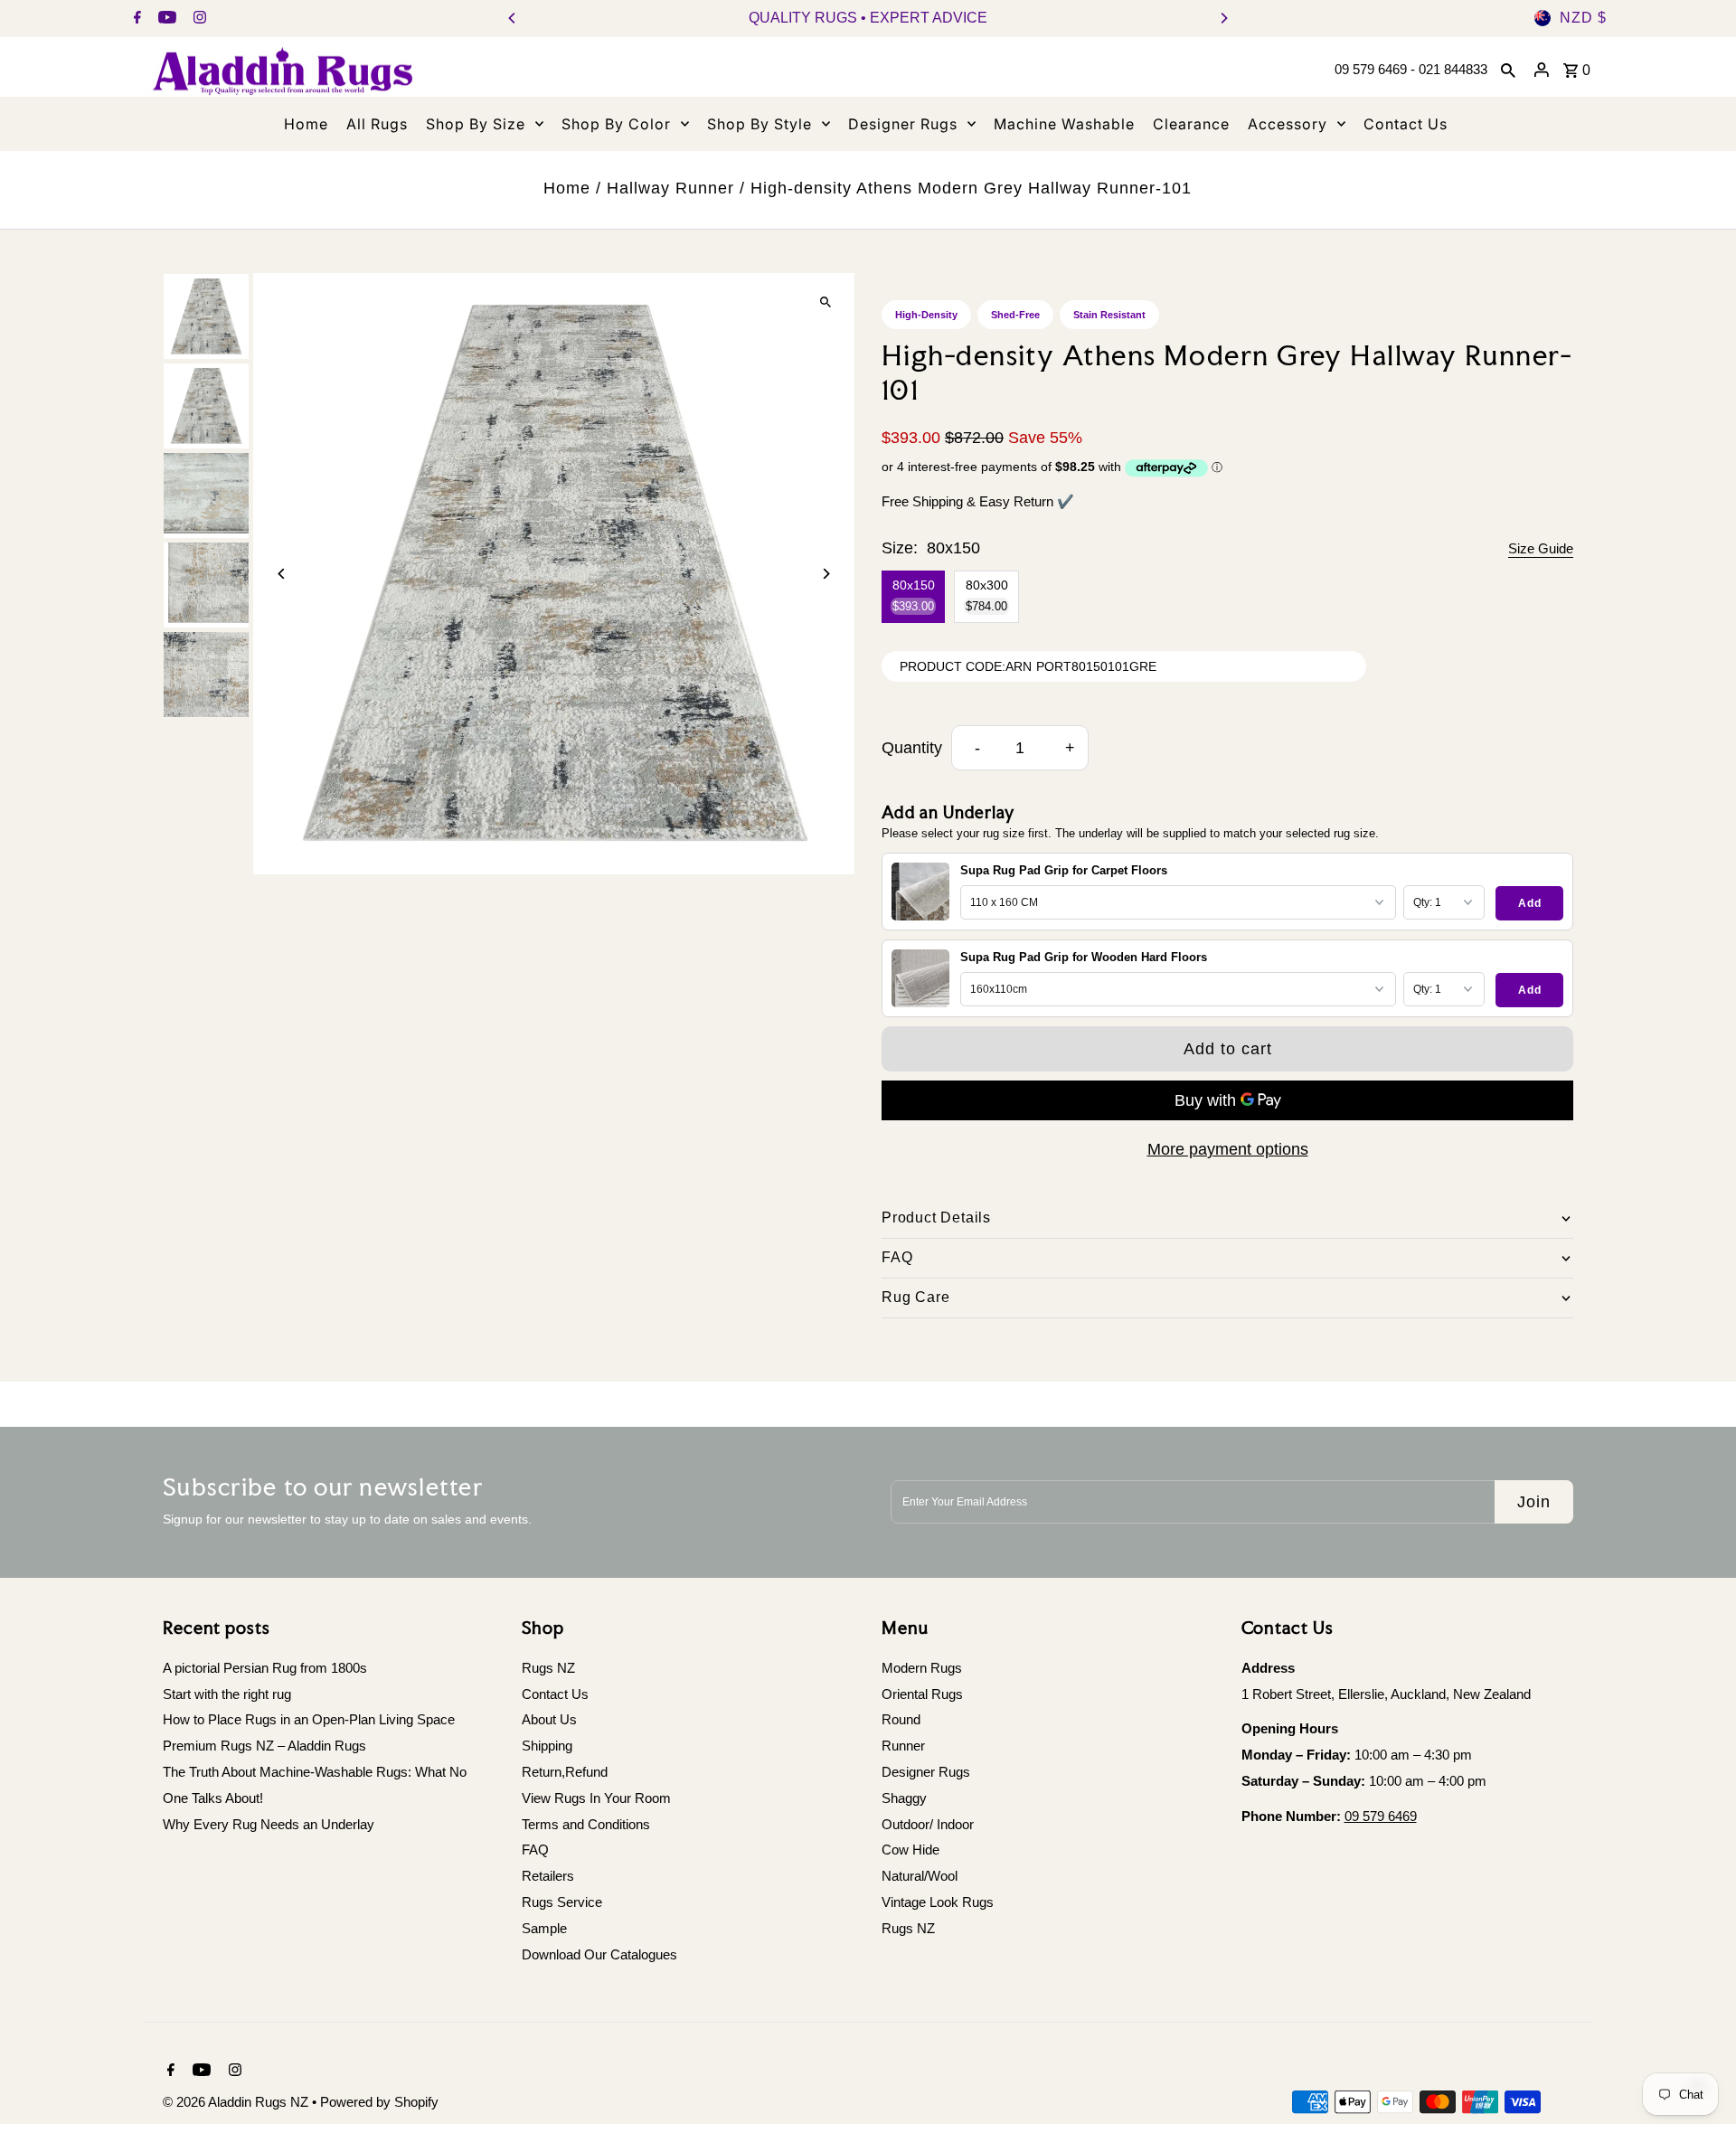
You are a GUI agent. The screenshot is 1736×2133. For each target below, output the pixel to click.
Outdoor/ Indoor (928, 1824)
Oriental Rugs (922, 1694)
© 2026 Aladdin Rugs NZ (237, 2102)
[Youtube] (165, 19)
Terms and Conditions (586, 1824)
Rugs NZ (548, 1668)
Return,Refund (565, 1772)
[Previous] (513, 18)
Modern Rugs (922, 1668)
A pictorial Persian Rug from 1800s (265, 1668)
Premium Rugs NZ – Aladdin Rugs (264, 1746)
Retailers (548, 1876)
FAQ (535, 1850)
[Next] (1223, 18)
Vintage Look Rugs (938, 1902)
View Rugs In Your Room (596, 1798)
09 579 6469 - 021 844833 (1411, 69)
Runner (903, 1746)
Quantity (912, 748)
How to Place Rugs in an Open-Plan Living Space (309, 1719)
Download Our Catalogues (599, 1954)
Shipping (547, 1746)
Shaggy (904, 1798)
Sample (544, 1928)
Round (901, 1719)
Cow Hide (910, 1850)
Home (567, 188)
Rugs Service (562, 1902)
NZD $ (1583, 18)
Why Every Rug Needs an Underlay (269, 1824)
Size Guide (1541, 548)
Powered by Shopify (379, 2102)
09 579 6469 (1381, 1816)
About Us (549, 1719)
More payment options (1228, 1149)
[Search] (1508, 70)
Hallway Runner (670, 188)
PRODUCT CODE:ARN (966, 666)
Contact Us (555, 1694)
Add (1530, 903)
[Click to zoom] (825, 302)
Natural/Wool (920, 1876)
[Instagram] (198, 19)
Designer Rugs (926, 1772)
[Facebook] (135, 19)
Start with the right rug (227, 1694)
